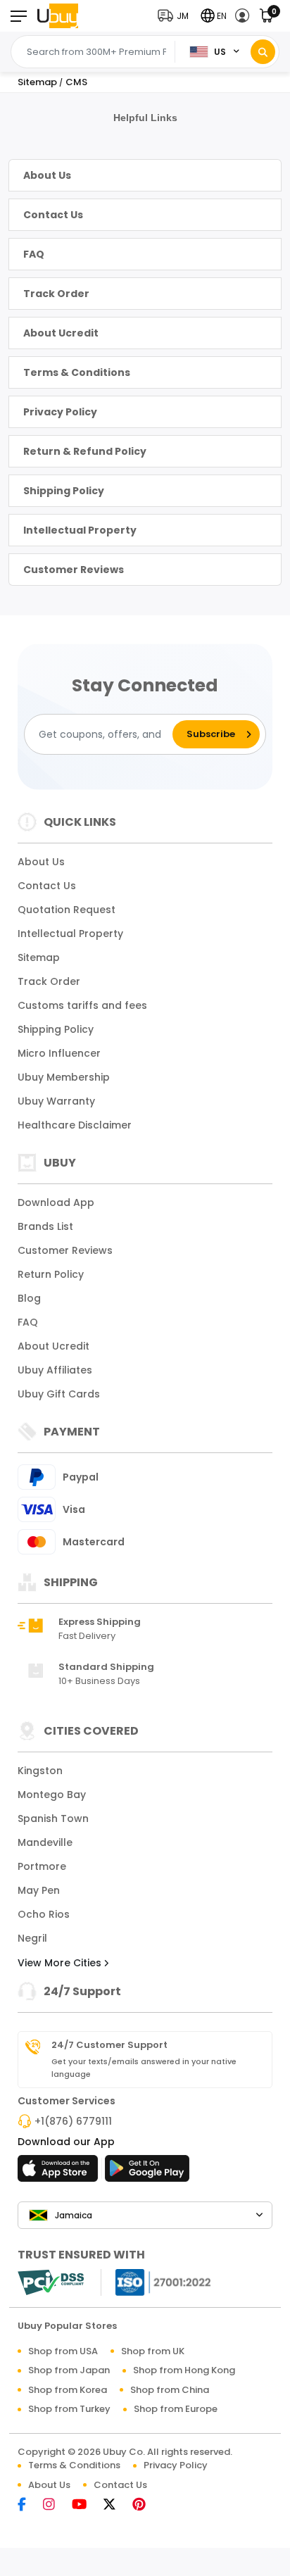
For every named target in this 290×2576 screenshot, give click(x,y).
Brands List (45, 1226)
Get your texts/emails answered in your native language (144, 2068)
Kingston (40, 1771)
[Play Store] (147, 2173)
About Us (47, 175)
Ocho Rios (44, 1914)
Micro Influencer (59, 1053)
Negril (32, 1938)
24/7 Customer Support (109, 2045)
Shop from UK (153, 2351)
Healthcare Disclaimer (75, 1125)
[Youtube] (86, 2505)
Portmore (42, 1866)
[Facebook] (29, 2505)
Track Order (56, 294)
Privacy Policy (60, 412)
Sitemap (39, 957)
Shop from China (170, 2390)
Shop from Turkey (69, 2409)
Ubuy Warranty (56, 1101)
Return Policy (51, 1274)
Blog (29, 1298)
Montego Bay (52, 1795)
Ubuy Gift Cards (59, 1394)
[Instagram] (56, 2505)
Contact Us (53, 215)
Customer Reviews (74, 570)
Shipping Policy (64, 491)
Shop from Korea (68, 2390)
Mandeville (45, 1842)
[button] (176, 16)
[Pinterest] (146, 2505)
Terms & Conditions (77, 372)
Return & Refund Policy (85, 451)
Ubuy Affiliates (55, 1370)
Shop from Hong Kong (184, 2370)
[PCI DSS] (51, 2282)
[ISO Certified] (156, 2281)
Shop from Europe (176, 2409)
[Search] (263, 52)
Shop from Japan (69, 2370)
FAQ (34, 254)
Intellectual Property (80, 530)
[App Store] (60, 2173)
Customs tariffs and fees (82, 1005)
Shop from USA (63, 2351)
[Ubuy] (58, 16)
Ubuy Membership (64, 1077)
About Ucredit (61, 333)
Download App (56, 1202)
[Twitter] (116, 2505)
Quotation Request (67, 910)
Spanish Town (53, 1818)
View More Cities (61, 1963)
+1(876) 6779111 (73, 2121)
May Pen (39, 1890)
